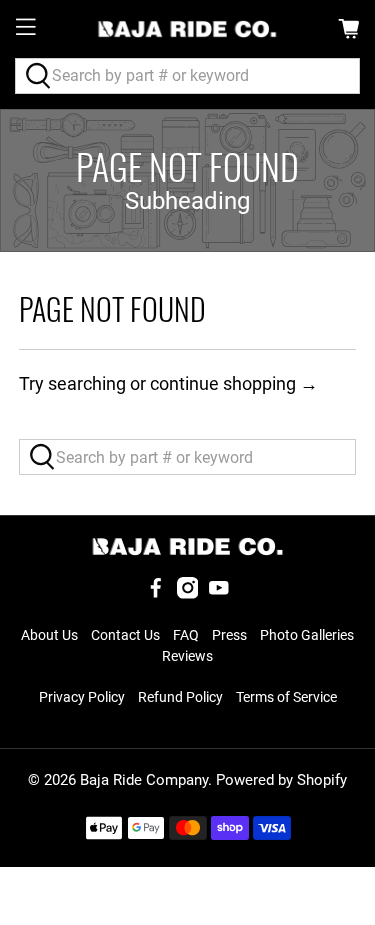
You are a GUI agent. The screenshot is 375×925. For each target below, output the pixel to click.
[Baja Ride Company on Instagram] (188, 594)
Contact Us (125, 635)
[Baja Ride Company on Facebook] (156, 594)
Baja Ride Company (144, 780)
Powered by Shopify (281, 780)
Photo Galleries (307, 635)
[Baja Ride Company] (188, 29)
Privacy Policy (82, 697)
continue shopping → (234, 383)
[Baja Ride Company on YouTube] (219, 594)
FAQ (186, 635)
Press (229, 635)
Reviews (187, 656)
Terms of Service (286, 697)
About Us (49, 635)
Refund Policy (180, 697)
